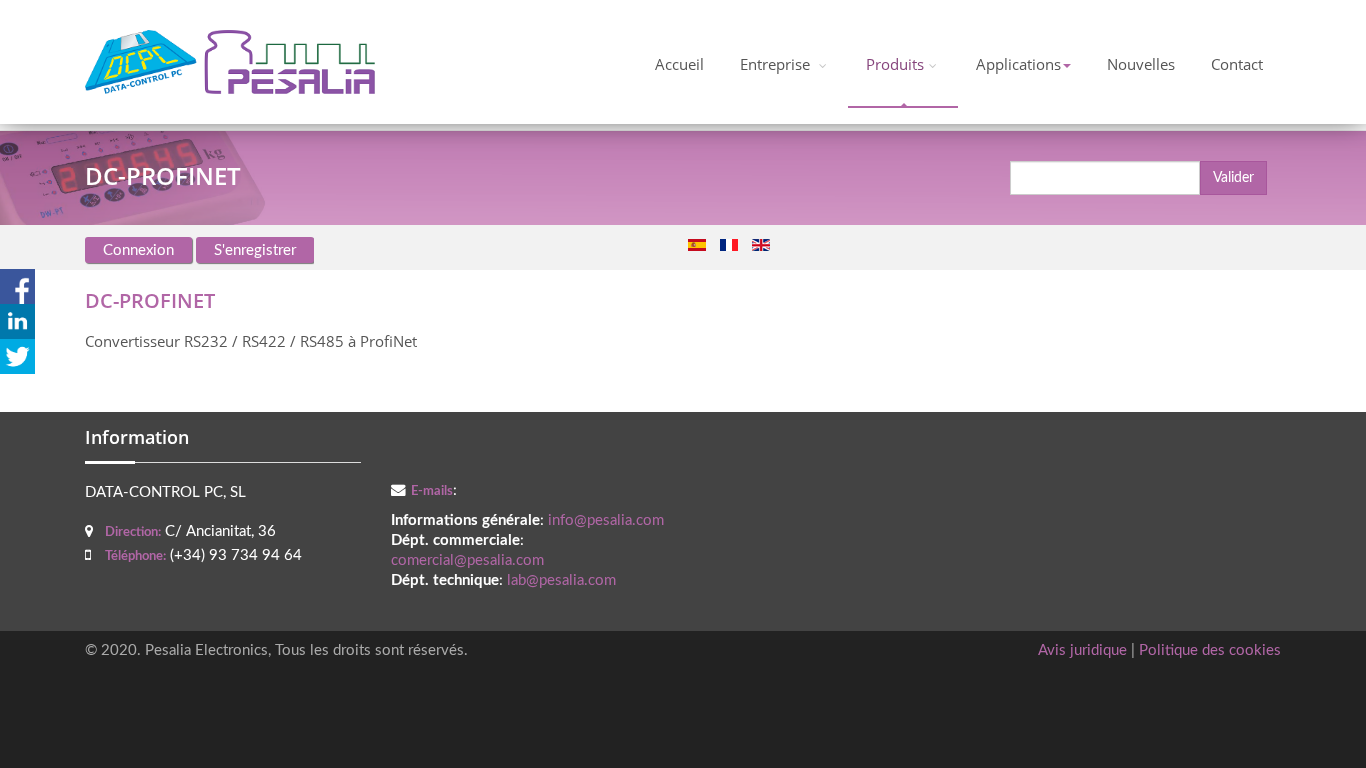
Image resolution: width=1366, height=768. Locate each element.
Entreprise (777, 64)
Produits (895, 64)
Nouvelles (1141, 64)
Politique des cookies (1210, 650)
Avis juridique (1082, 650)
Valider (1233, 178)
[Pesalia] (230, 62)
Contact (1237, 64)
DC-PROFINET (150, 300)
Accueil (679, 64)
